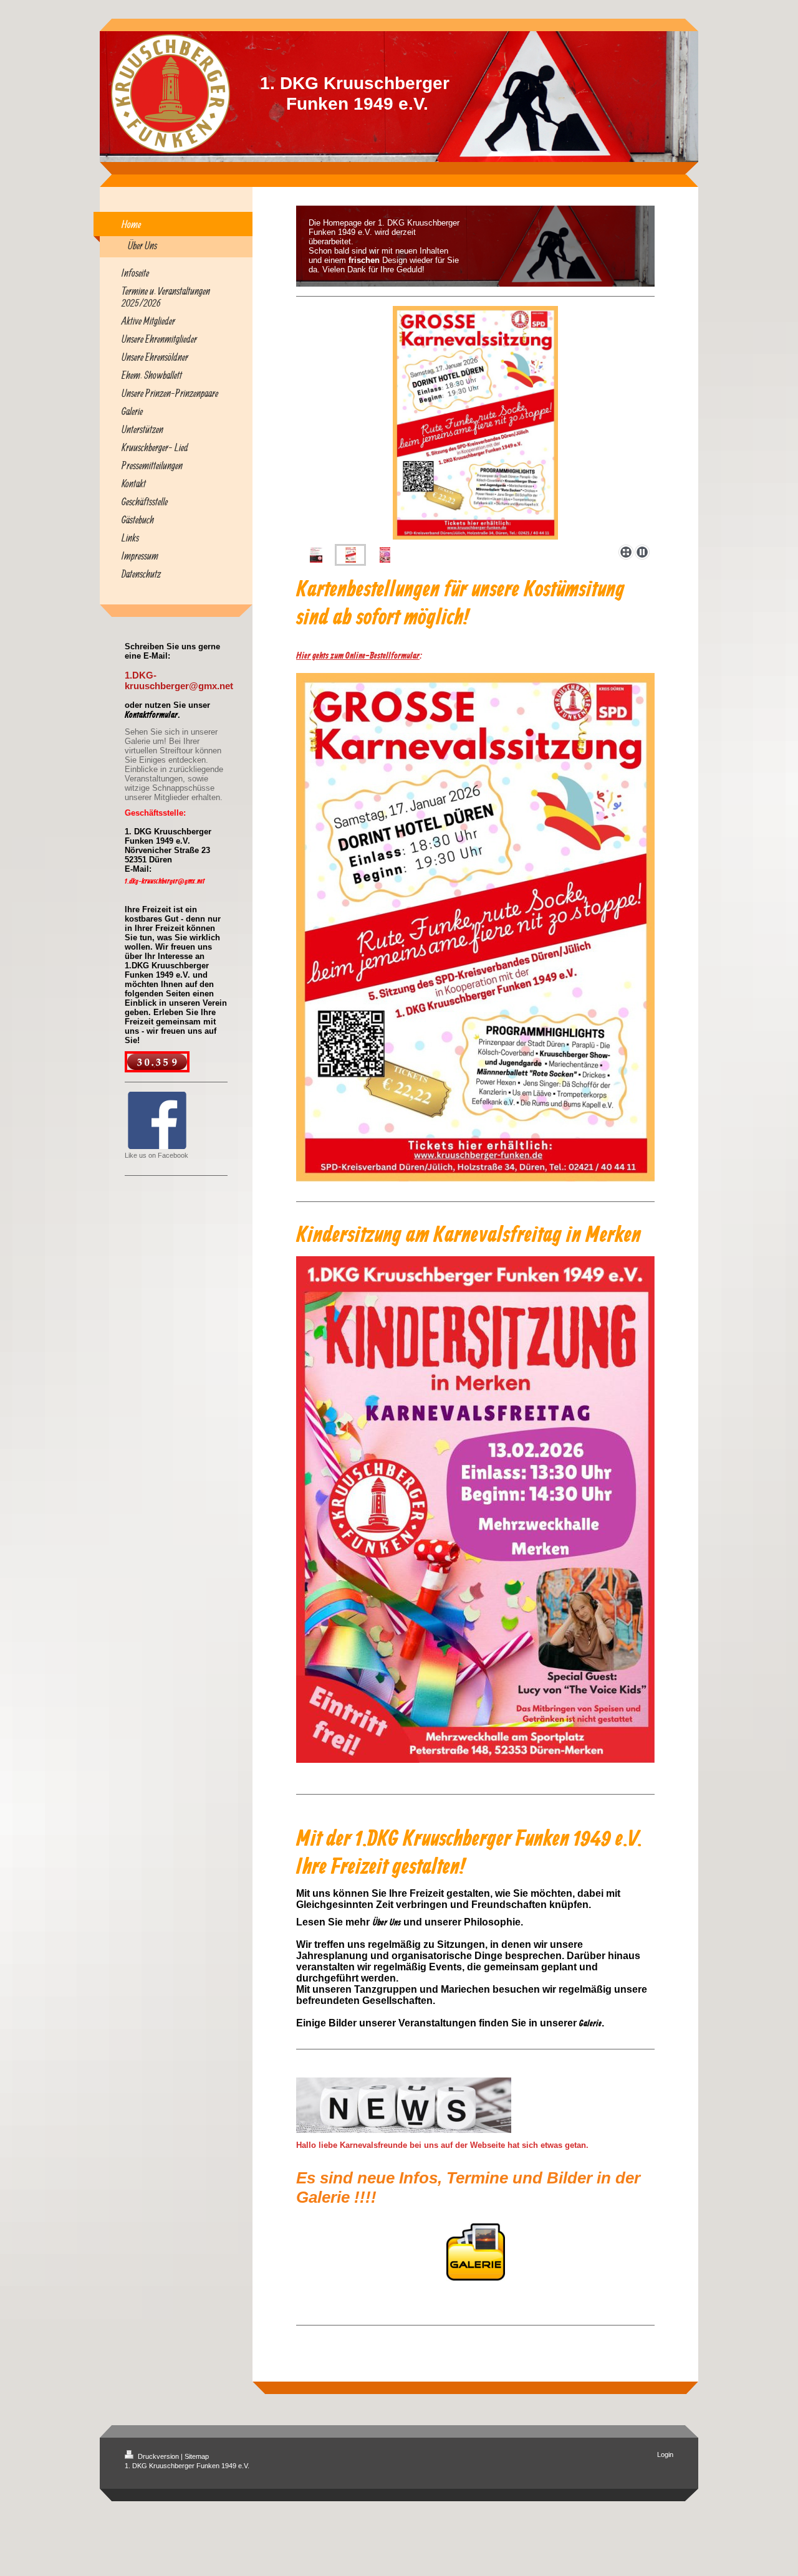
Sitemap (197, 2456)
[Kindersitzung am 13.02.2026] (475, 423)
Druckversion (158, 2456)
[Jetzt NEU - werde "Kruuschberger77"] (316, 555)
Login (665, 2454)
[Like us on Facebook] (157, 1120)
